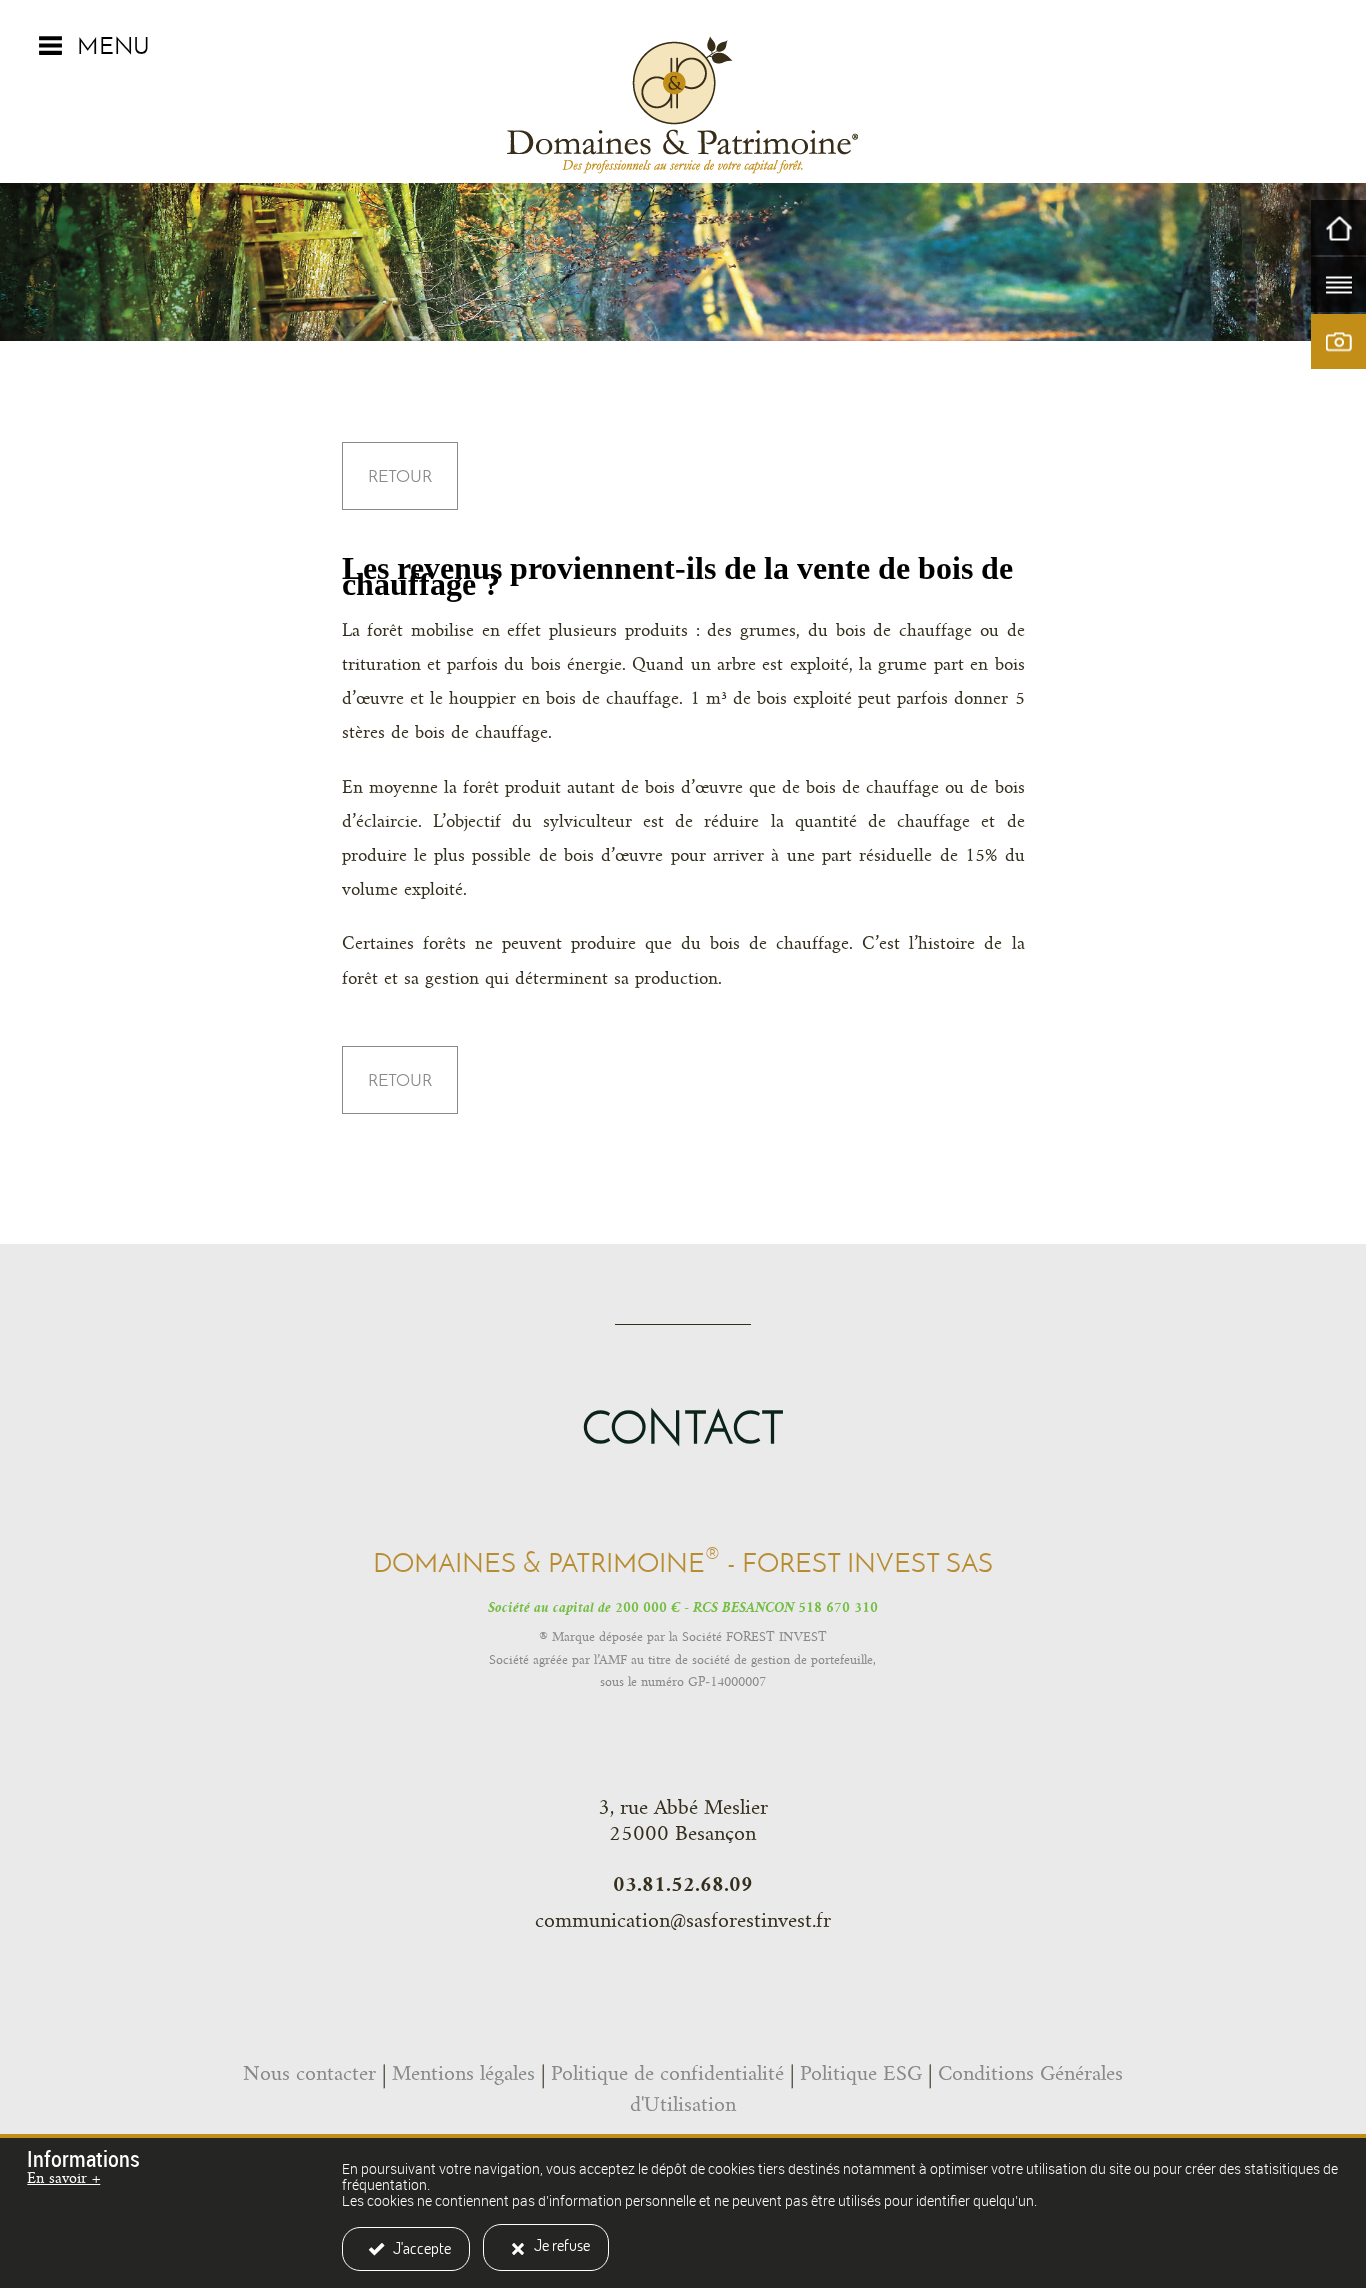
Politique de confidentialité (667, 2073)
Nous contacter (309, 2073)
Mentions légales (463, 2073)
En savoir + (63, 2178)
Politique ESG (861, 2073)
